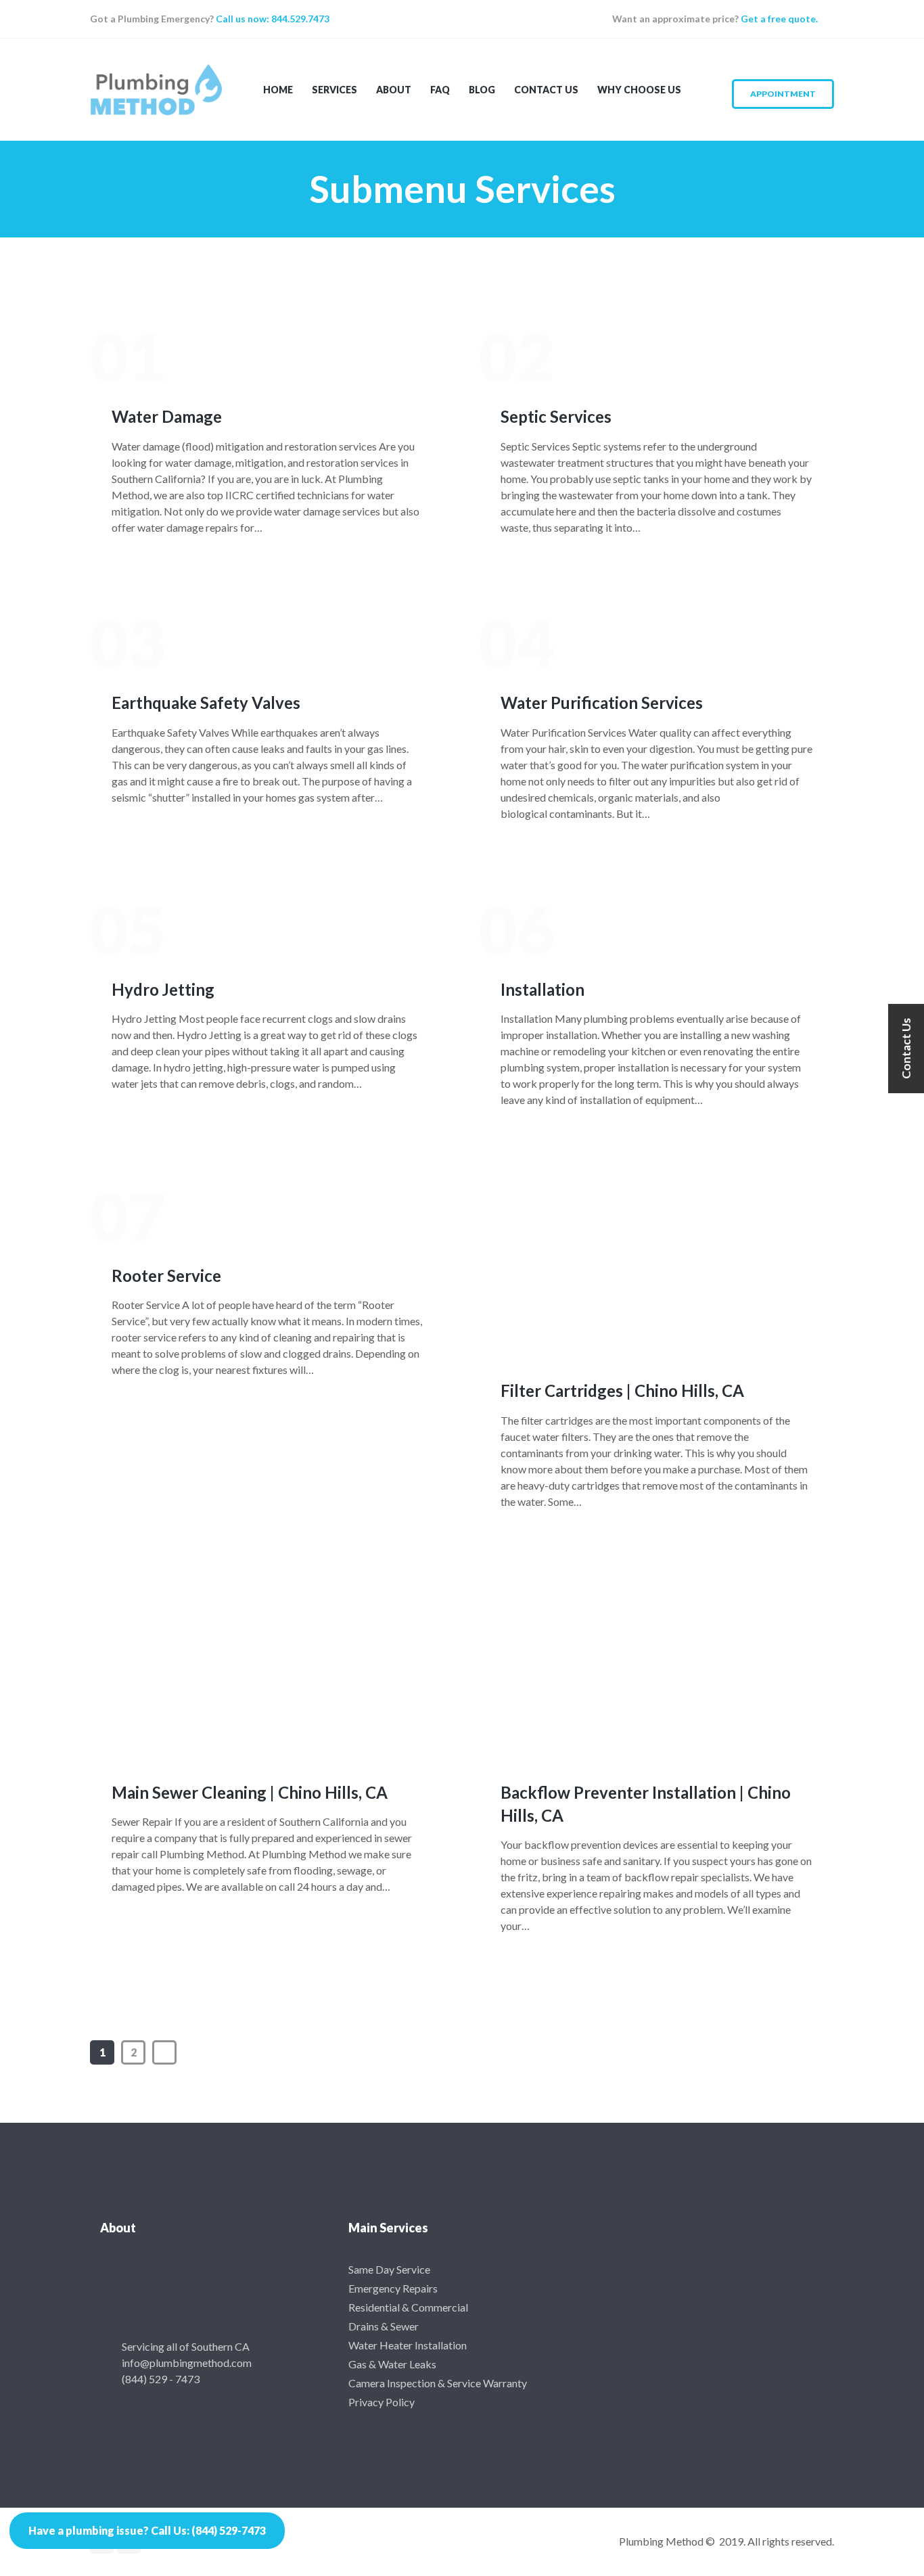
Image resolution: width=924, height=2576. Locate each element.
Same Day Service (389, 2269)
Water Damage (167, 416)
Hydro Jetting (163, 989)
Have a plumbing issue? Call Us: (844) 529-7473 (147, 2530)
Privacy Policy (382, 2402)
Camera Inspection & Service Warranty (438, 2383)
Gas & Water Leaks (392, 2364)
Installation (542, 989)
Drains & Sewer (384, 2326)
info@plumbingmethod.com (187, 2363)
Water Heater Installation (408, 2345)
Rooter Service (166, 1275)
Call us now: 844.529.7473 (272, 19)
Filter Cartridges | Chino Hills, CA (622, 1390)
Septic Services (556, 416)
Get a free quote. (779, 19)
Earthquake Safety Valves (206, 703)
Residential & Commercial (408, 2307)
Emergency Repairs (393, 2288)
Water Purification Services (602, 703)
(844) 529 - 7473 (161, 2379)
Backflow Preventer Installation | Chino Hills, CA (646, 1804)
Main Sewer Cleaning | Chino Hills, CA (250, 1792)
